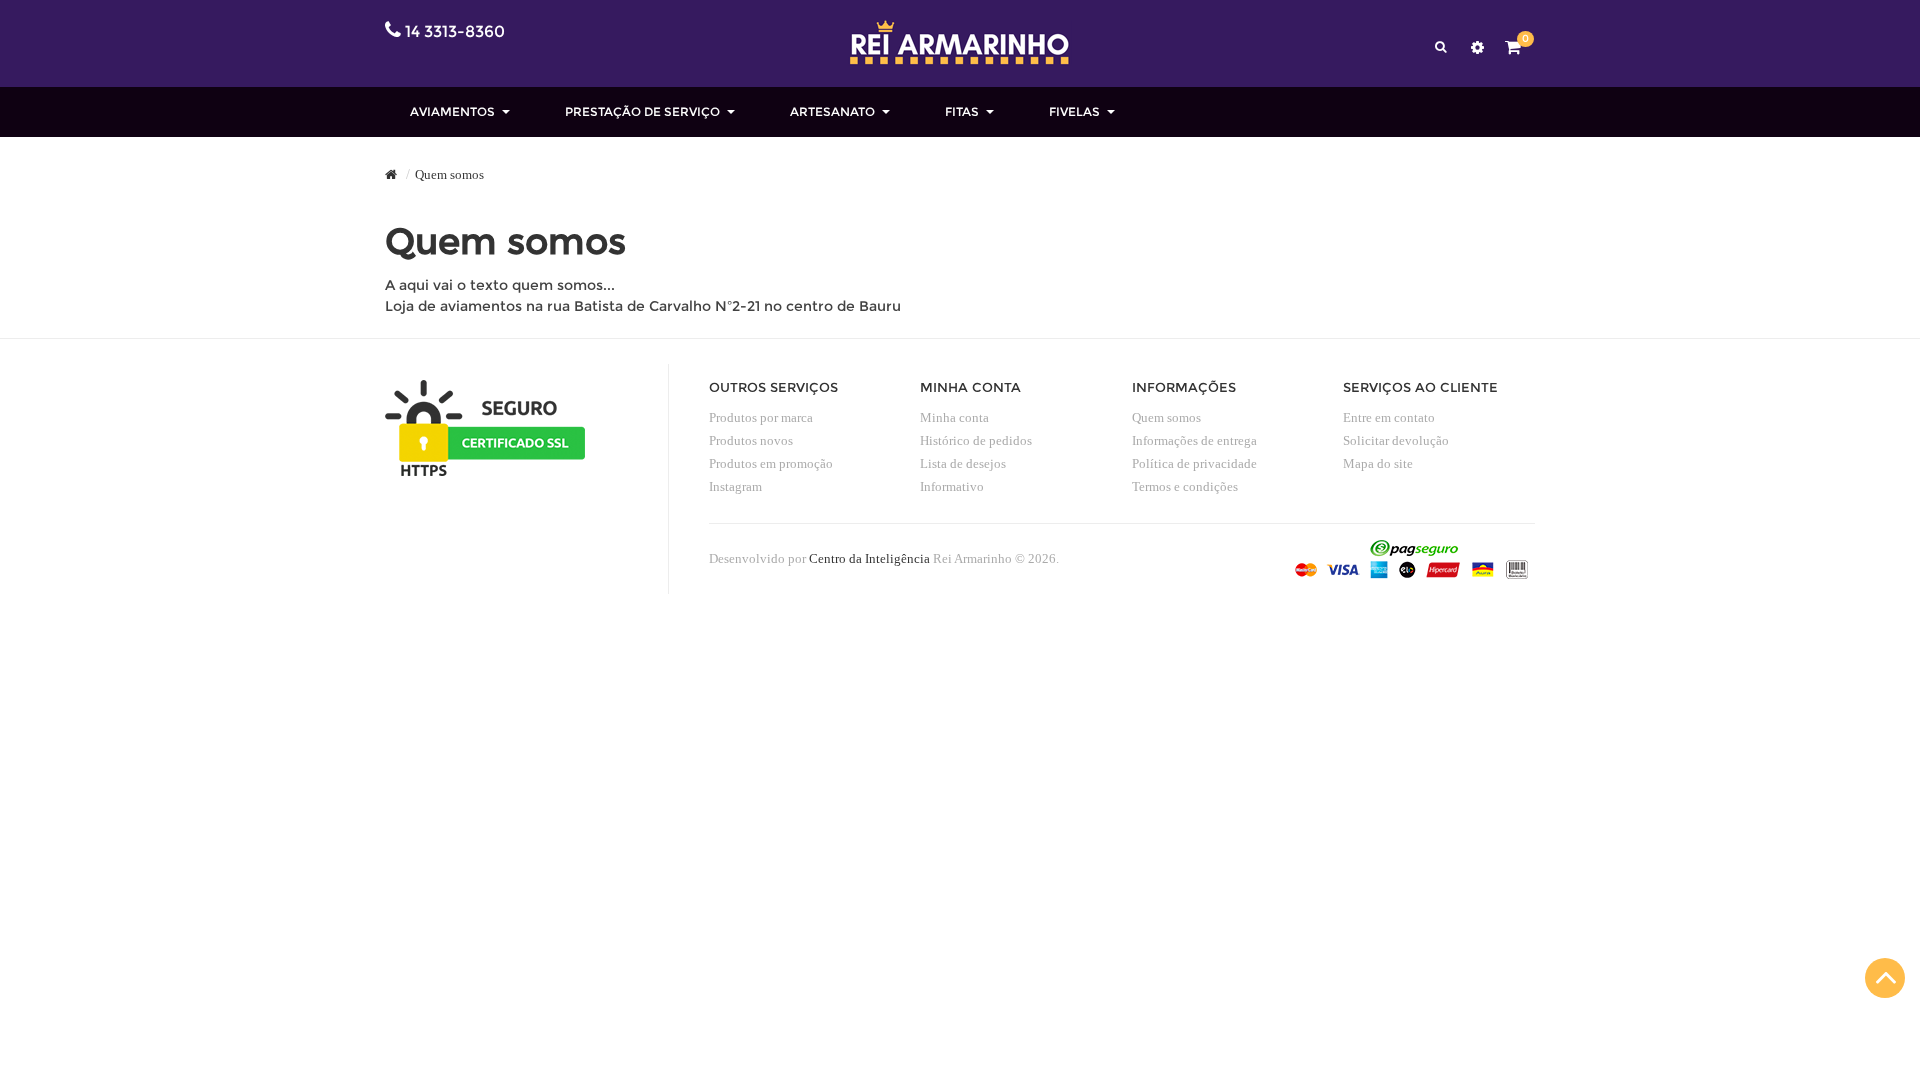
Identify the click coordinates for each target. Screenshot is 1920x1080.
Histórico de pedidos (976, 440)
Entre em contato (1389, 417)
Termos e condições (1185, 486)
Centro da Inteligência (869, 558)
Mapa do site (1378, 463)
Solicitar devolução (1396, 440)
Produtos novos (751, 440)
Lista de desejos (963, 463)
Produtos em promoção (771, 463)
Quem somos (449, 174)
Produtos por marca (761, 417)
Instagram (735, 486)
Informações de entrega (1194, 440)
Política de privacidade (1194, 463)
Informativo (952, 486)
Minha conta (954, 417)
